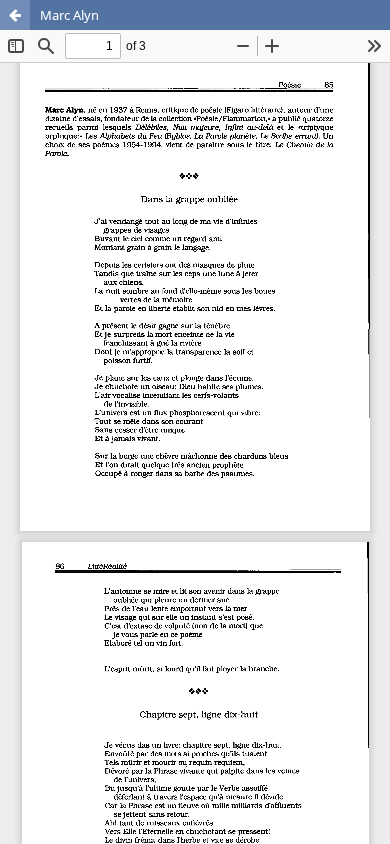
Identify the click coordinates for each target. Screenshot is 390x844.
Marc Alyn (69, 15)
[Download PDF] (375, 15)
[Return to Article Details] (15, 15)
